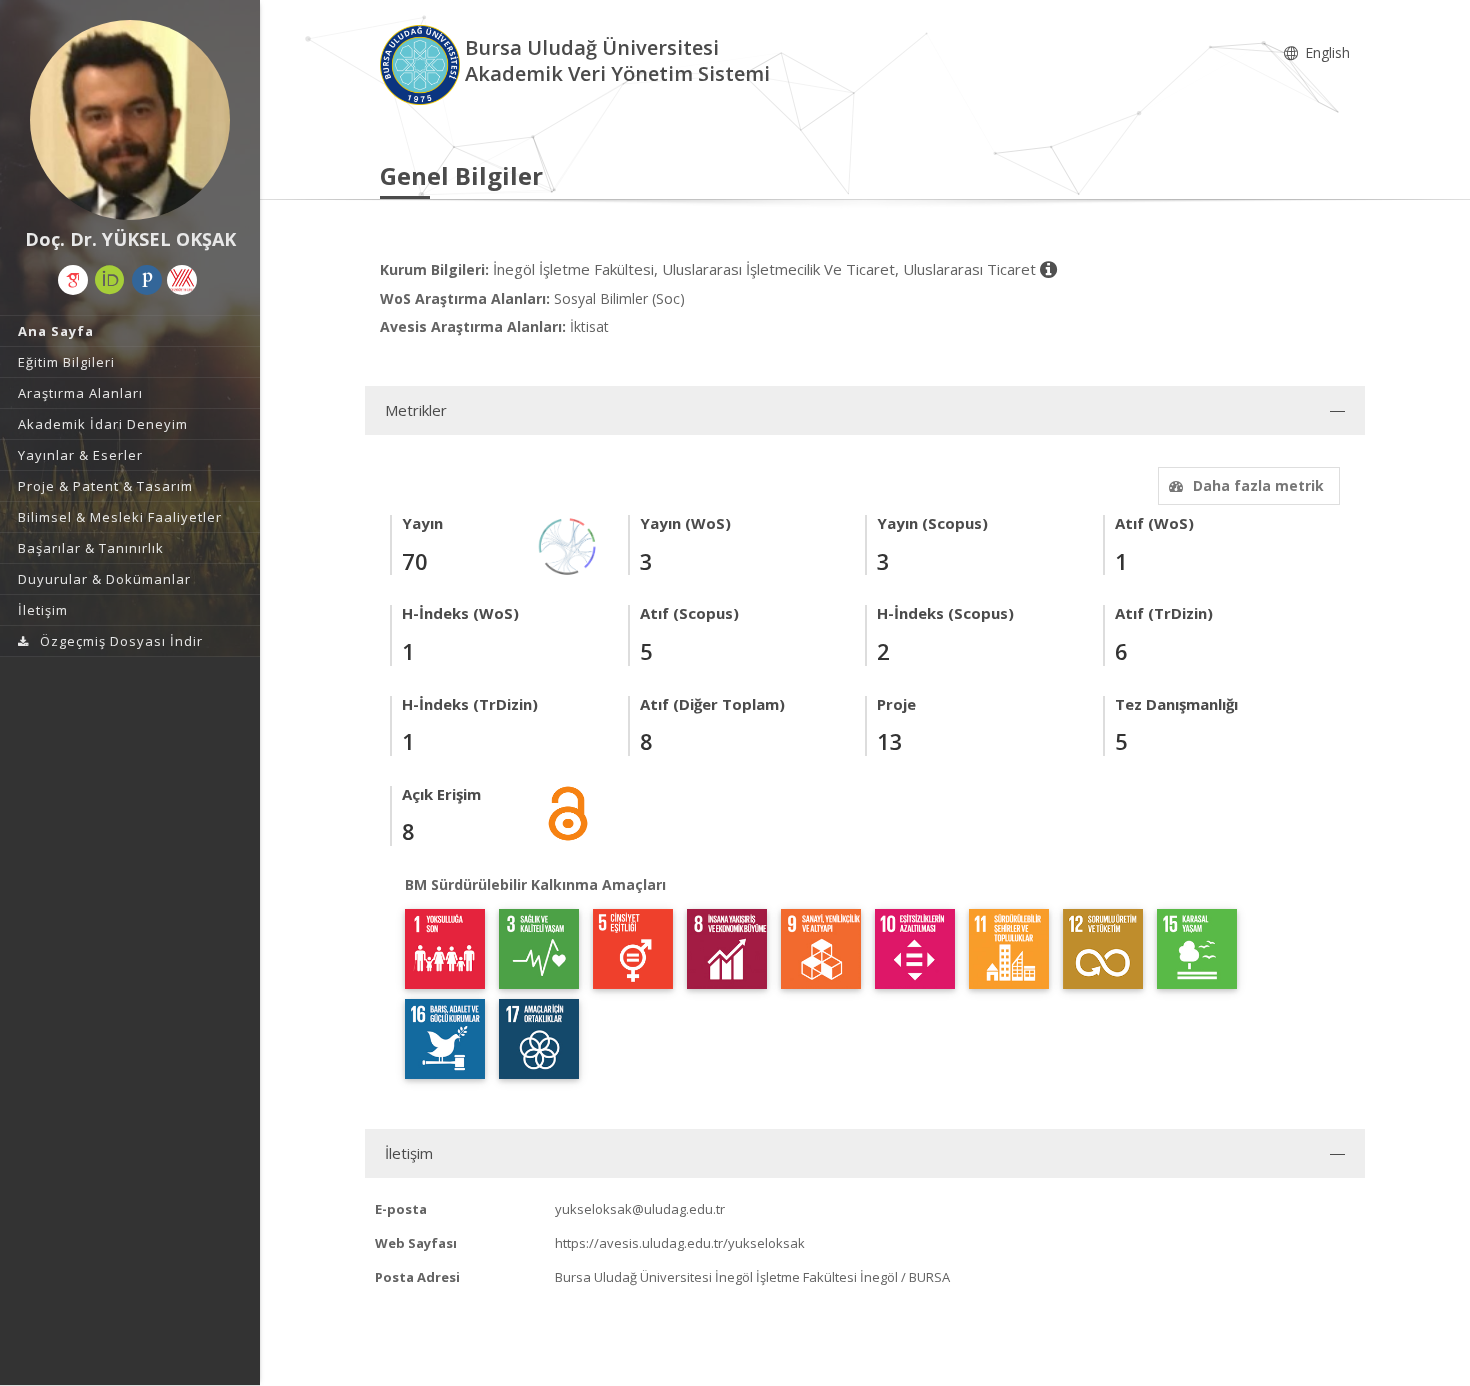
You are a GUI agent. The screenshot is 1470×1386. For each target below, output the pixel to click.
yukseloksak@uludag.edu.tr (640, 1209)
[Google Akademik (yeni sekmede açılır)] (73, 280)
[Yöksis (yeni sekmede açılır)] (182, 280)
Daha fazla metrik (1258, 485)
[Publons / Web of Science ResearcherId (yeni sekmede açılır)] (147, 280)
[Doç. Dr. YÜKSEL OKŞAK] (130, 120)
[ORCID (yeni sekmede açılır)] (110, 280)
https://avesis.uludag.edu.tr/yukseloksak (680, 1243)
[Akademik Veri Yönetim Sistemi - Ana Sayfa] (422, 63)
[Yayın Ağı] (568, 545)
